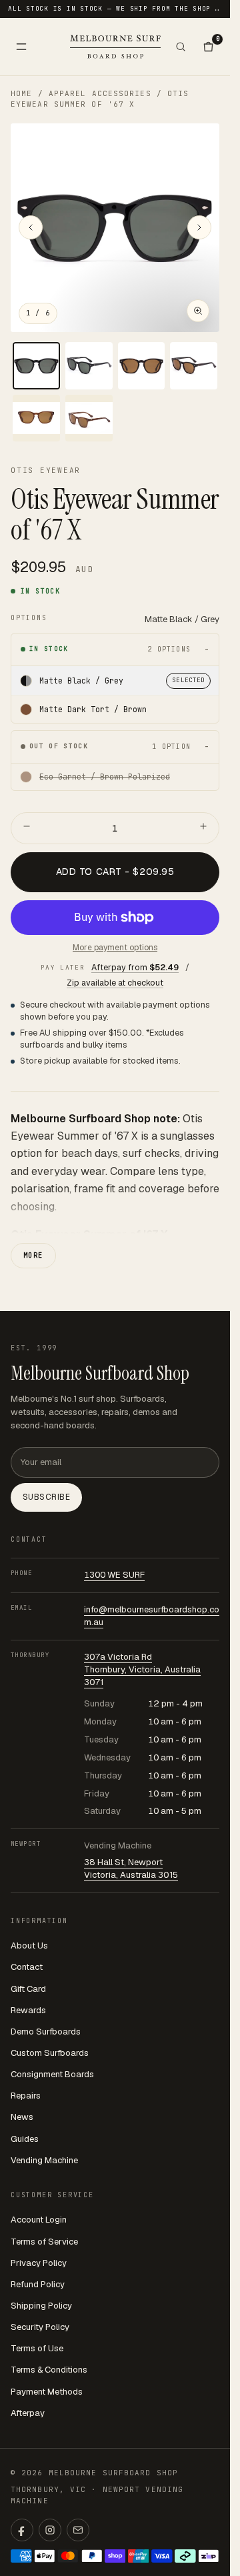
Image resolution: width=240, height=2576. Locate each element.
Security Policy (40, 2327)
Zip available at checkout (115, 983)
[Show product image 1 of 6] (36, 366)
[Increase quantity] (203, 828)
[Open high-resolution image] (198, 311)
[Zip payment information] (209, 2556)
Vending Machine (44, 2160)
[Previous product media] (31, 227)
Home (21, 93)
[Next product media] (199, 227)
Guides (25, 2139)
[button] (115, 228)
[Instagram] (50, 2530)
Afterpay (28, 2413)
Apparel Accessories (100, 93)
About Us (29, 1946)
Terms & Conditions (49, 2370)
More (33, 1255)
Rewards (28, 2010)
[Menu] (21, 47)
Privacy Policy (39, 2263)
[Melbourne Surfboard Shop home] (115, 46)
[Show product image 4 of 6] (194, 366)
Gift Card (28, 1989)
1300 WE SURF (114, 1575)
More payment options (115, 948)
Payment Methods (47, 2392)
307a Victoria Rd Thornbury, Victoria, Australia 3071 (142, 1669)
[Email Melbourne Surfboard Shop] (78, 2530)
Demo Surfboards (46, 2032)
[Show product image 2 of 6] (89, 366)
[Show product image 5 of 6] (36, 418)
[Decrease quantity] (27, 828)
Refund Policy (38, 2284)
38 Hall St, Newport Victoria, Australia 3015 (131, 1868)
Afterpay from (135, 967)
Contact (27, 1967)
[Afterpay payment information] (185, 2556)
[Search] (181, 47)
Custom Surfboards (50, 2053)
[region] (115, 228)
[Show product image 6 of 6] (89, 418)
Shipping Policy (41, 2306)
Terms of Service (44, 2242)
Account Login (39, 2220)
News (22, 2117)
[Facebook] (22, 2530)
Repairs (26, 2096)
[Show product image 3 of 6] (142, 366)
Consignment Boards (52, 2074)
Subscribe (46, 1497)
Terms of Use (37, 2348)
